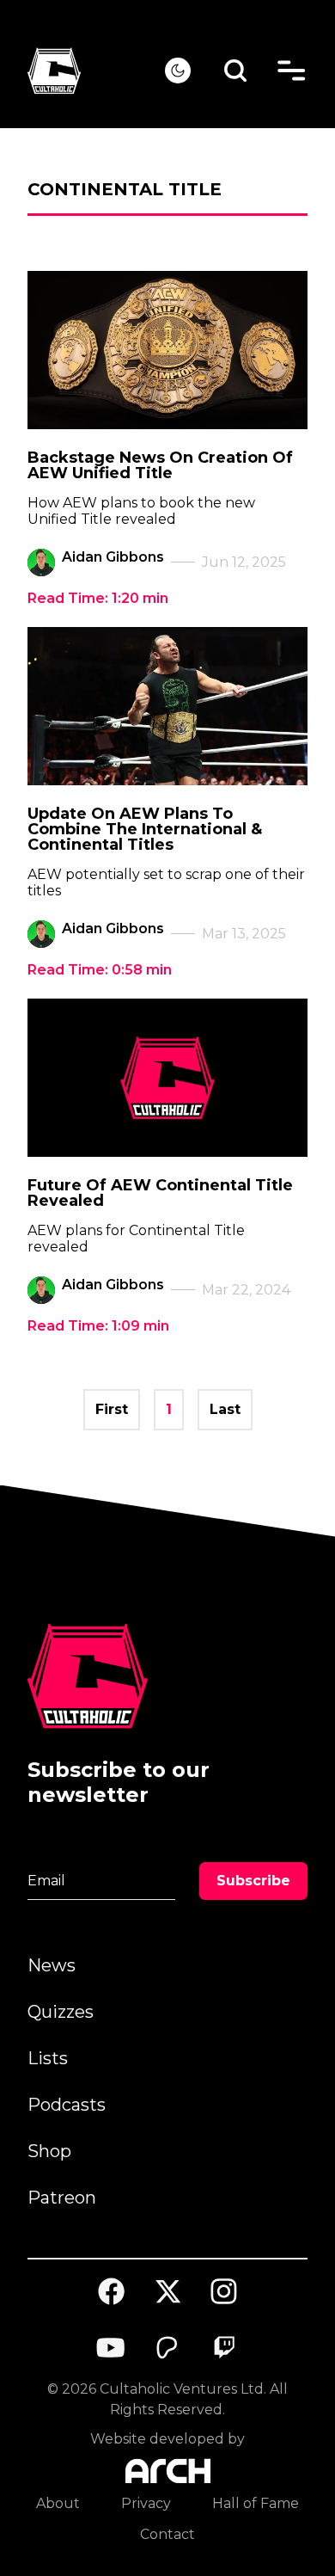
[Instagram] (224, 2292)
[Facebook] (112, 2291)
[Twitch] (224, 2348)
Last (225, 1409)
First (112, 1409)
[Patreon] (167, 2348)
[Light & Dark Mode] (178, 71)
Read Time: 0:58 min (100, 970)
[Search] (236, 71)
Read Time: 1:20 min (98, 598)
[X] (167, 2291)
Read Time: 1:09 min (98, 1326)
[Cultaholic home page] (96, 71)
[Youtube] (112, 2348)
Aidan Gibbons (113, 557)
